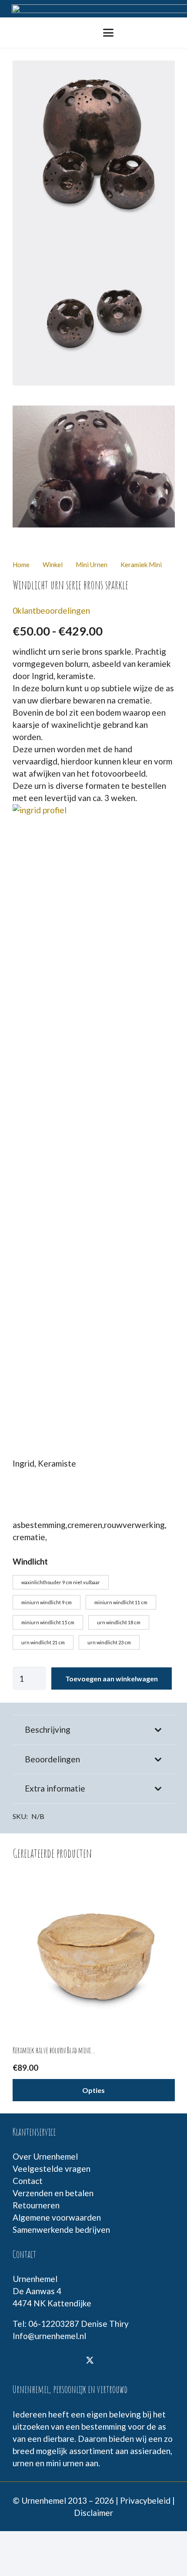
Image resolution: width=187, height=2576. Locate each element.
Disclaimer (93, 2513)
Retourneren (36, 2205)
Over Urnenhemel (45, 2156)
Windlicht (30, 1561)
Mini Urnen (92, 565)
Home (21, 565)
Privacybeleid (145, 2500)
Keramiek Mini (141, 565)
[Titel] (45, 2361)
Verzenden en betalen (53, 2193)
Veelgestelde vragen (52, 2169)
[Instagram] (67, 2361)
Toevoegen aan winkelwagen (112, 1678)
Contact (28, 2181)
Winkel (53, 565)
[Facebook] (23, 2361)
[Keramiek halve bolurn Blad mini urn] (94, 1950)
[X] (90, 2361)
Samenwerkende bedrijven (61, 2229)
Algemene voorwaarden (57, 2217)
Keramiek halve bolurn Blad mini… (54, 2050)
